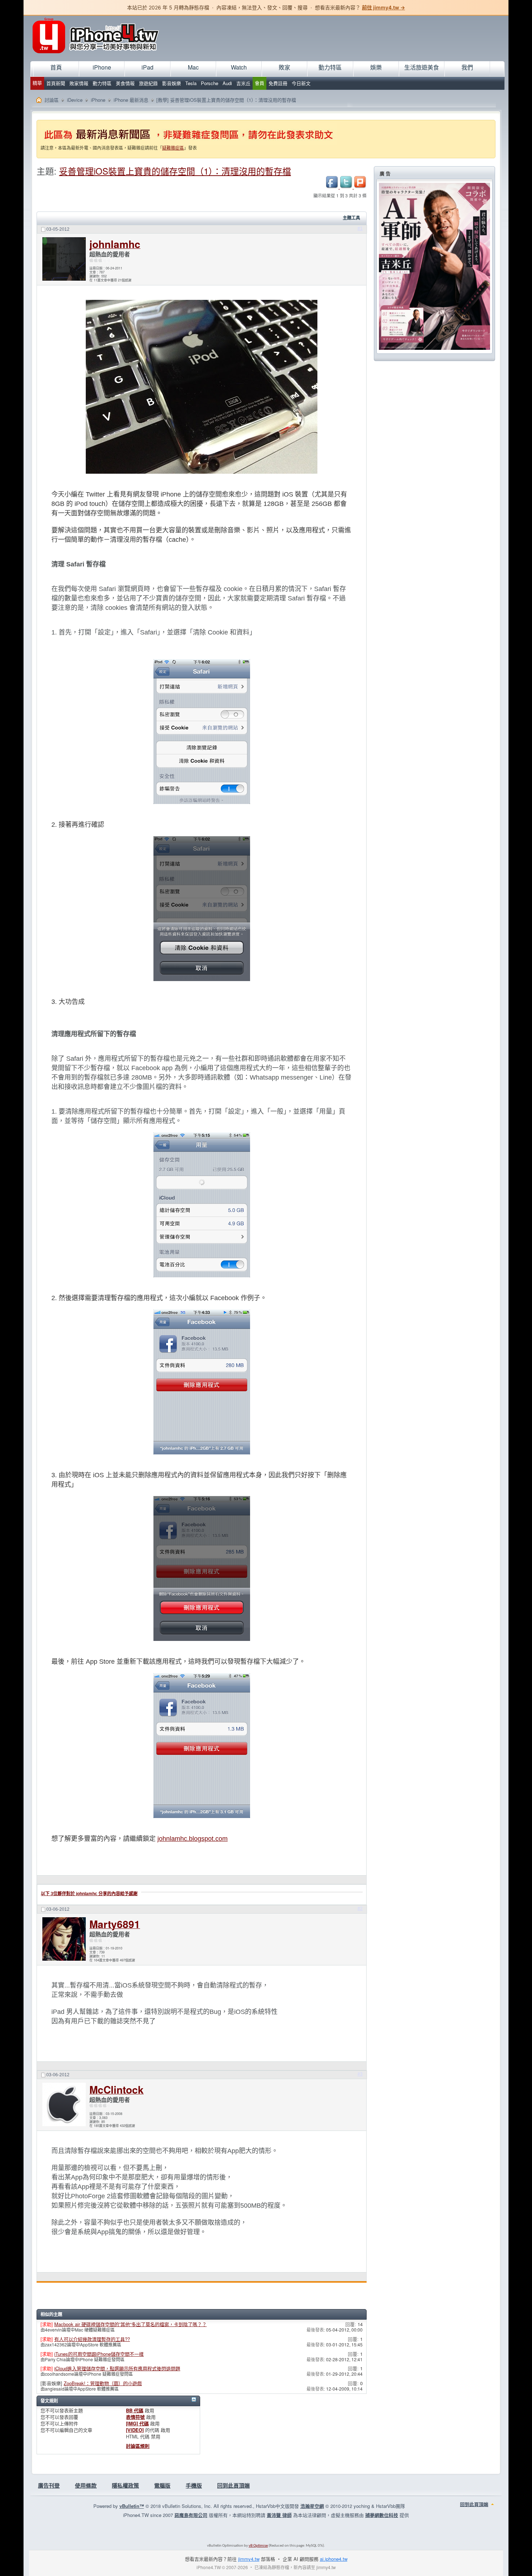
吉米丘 (243, 83)
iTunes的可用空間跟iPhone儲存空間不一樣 (99, 2354)
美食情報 (125, 83)
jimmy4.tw (249, 2559)
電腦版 (162, 2485)
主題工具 (351, 218)
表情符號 (135, 2417)
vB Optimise (258, 2546)
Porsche (210, 83)
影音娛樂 (172, 83)
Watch (239, 67)
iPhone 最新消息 (131, 100)
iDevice (75, 100)
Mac (193, 67)
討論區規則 (138, 2446)
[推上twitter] (347, 187)
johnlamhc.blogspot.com (193, 1839)
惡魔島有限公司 (191, 2515)
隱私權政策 (125, 2485)
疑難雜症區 (173, 148)
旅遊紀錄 (148, 83)
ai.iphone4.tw (334, 2559)
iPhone (102, 67)
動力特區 (102, 83)
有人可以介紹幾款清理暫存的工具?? (92, 2339)
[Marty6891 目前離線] (64, 1940)
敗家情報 (79, 83)
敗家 (284, 67)
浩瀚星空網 (312, 2506)
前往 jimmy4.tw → (383, 7)
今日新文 (301, 83)
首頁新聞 (56, 83)
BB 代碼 (135, 2410)
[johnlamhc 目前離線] (64, 260)
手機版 (194, 2485)
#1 (360, 229)
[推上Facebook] (333, 187)
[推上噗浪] (360, 187)
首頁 (56, 67)
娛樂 (376, 67)
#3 (360, 2074)
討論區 (52, 100)
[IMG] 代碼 (137, 2423)
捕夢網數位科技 (382, 2515)
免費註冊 (278, 83)
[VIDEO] (135, 2430)
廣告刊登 (49, 2485)
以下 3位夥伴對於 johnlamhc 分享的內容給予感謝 (89, 1894)
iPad (147, 67)
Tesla (191, 83)
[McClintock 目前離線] (64, 2105)
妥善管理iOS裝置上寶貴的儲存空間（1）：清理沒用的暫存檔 (175, 171)
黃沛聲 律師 (279, 2515)
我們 (467, 67)
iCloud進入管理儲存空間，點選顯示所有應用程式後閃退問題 (117, 2368)
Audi (227, 83)
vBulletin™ (132, 2506)
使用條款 (86, 2485)
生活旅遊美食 (422, 67)
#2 (360, 1909)
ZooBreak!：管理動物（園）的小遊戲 (103, 2383)
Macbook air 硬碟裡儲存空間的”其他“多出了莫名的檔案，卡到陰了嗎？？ (130, 2324)
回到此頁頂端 (233, 2485)
